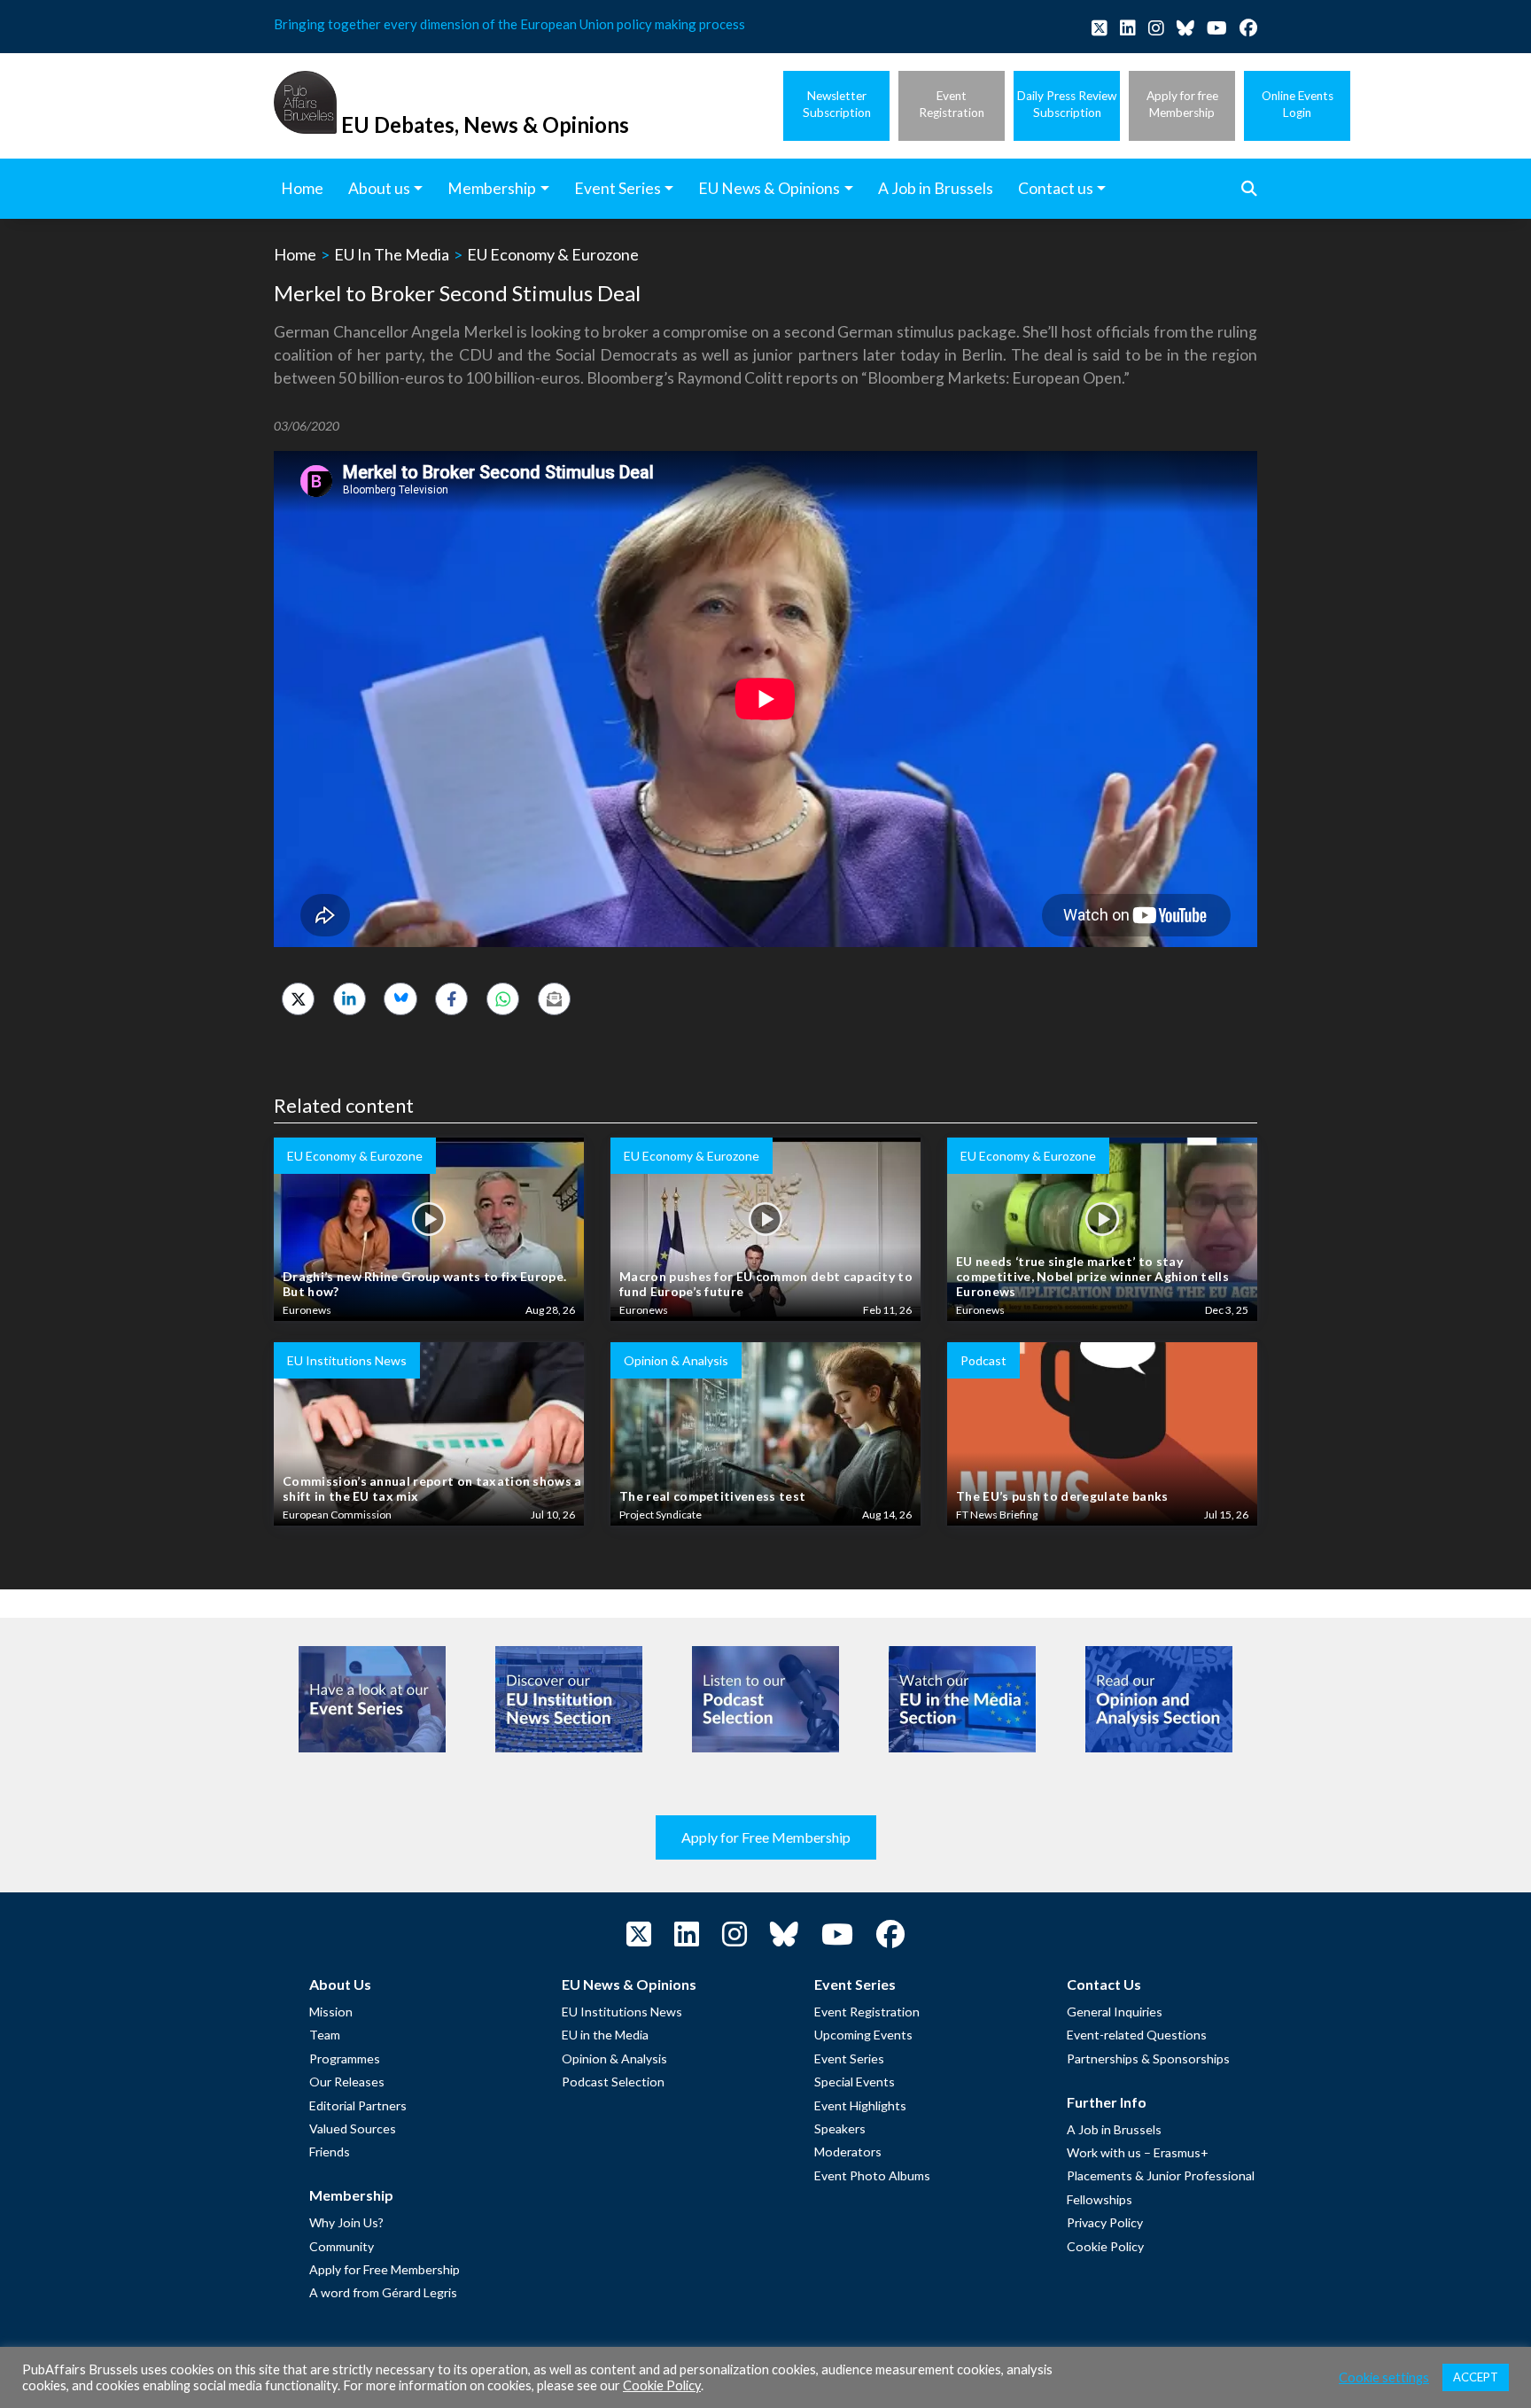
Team (325, 2035)
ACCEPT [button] (1476, 2377)
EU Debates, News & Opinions (485, 124)
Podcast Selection (613, 2082)
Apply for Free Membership (766, 1837)
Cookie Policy (1105, 2246)
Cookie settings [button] (1384, 2377)
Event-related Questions (1137, 2035)
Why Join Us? (346, 2222)
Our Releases (347, 2082)
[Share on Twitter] (298, 999)
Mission (331, 2012)
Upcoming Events (863, 2035)
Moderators (848, 2152)
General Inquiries (1115, 2012)
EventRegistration (952, 104)
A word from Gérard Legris (383, 2292)
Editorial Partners (358, 2105)
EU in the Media (605, 2035)
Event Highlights (860, 2105)
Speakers (840, 2128)
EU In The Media (392, 254)
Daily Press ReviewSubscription (1067, 104)
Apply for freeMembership (1182, 104)
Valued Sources (353, 2128)
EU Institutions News (622, 2012)
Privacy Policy (1105, 2222)
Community (342, 2246)
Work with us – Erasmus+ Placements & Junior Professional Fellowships (1161, 2176)
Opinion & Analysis (614, 2058)
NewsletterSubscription (837, 104)
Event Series (849, 2058)
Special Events (855, 2082)
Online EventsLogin (1298, 104)
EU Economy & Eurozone (553, 254)
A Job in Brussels (1114, 2129)
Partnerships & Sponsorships (1148, 2058)
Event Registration (867, 2012)
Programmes (345, 2058)
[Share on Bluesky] (400, 999)
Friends (330, 2152)
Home (295, 254)
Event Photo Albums (872, 2175)
